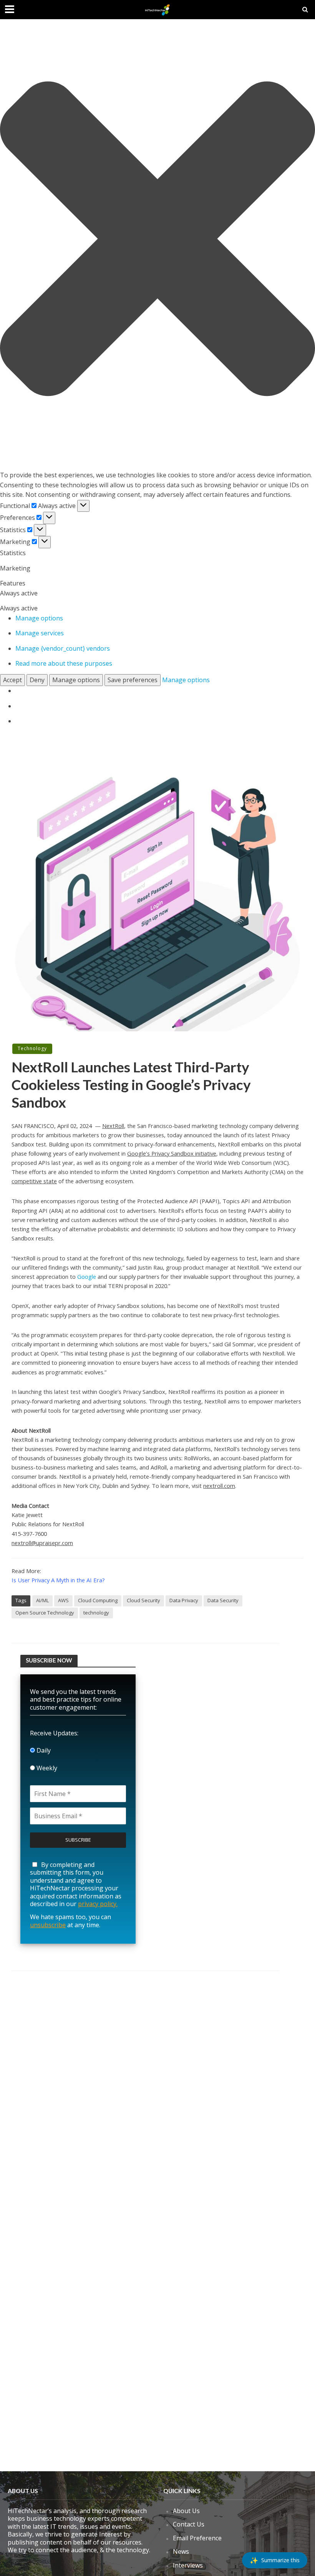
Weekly (46, 1768)
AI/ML (42, 1600)
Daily (43, 1750)
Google (87, 1276)
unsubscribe (48, 1925)
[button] (157, 240)
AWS (63, 1600)
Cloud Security (143, 1600)
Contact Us (189, 2524)
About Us (186, 2511)
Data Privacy (184, 1600)
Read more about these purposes (64, 663)
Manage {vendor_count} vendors (63, 648)
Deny (37, 680)
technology (96, 1613)
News (181, 2551)
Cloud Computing (98, 1600)
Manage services (40, 633)
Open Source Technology (45, 1613)
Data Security (223, 1600)
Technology (32, 1048)
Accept (12, 680)
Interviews (188, 2565)
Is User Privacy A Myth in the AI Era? (58, 1580)
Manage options (39, 618)
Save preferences (133, 680)
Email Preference (197, 2538)
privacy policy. (98, 1904)
